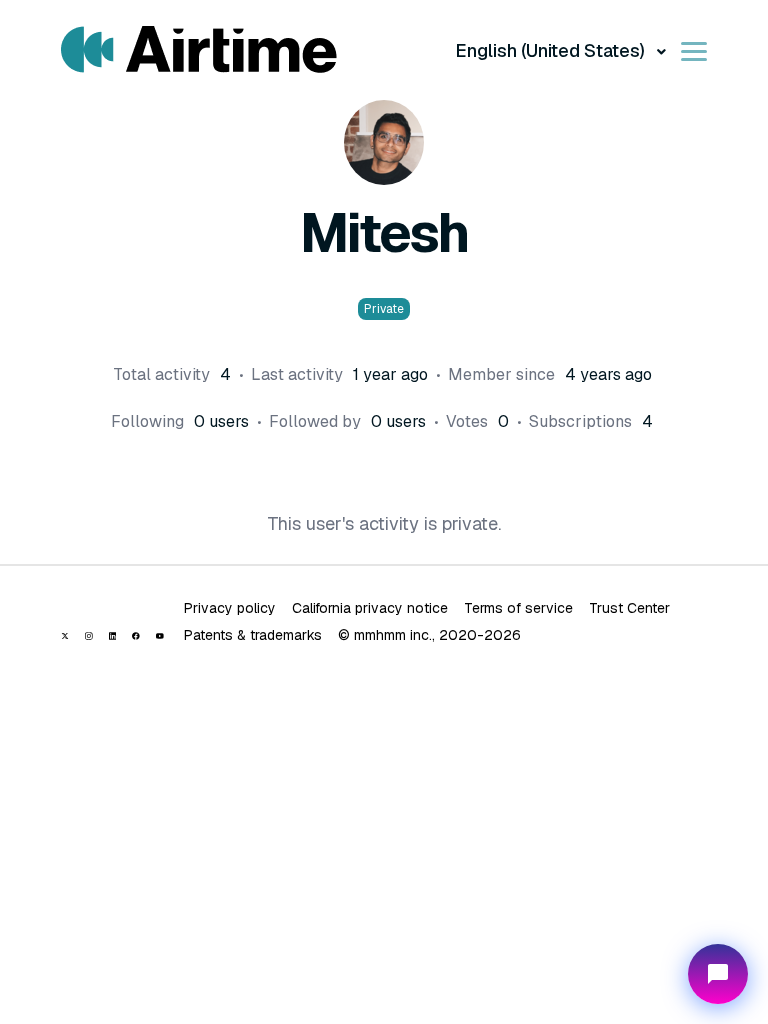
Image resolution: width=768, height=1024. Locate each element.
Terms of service (518, 608)
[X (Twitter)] (65, 636)
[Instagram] (89, 636)
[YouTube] (160, 636)
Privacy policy (230, 608)
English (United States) (552, 50)
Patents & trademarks (253, 635)
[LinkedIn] (113, 636)
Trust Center (629, 608)
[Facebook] (136, 636)
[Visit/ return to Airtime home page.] (199, 50)
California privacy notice (370, 608)
